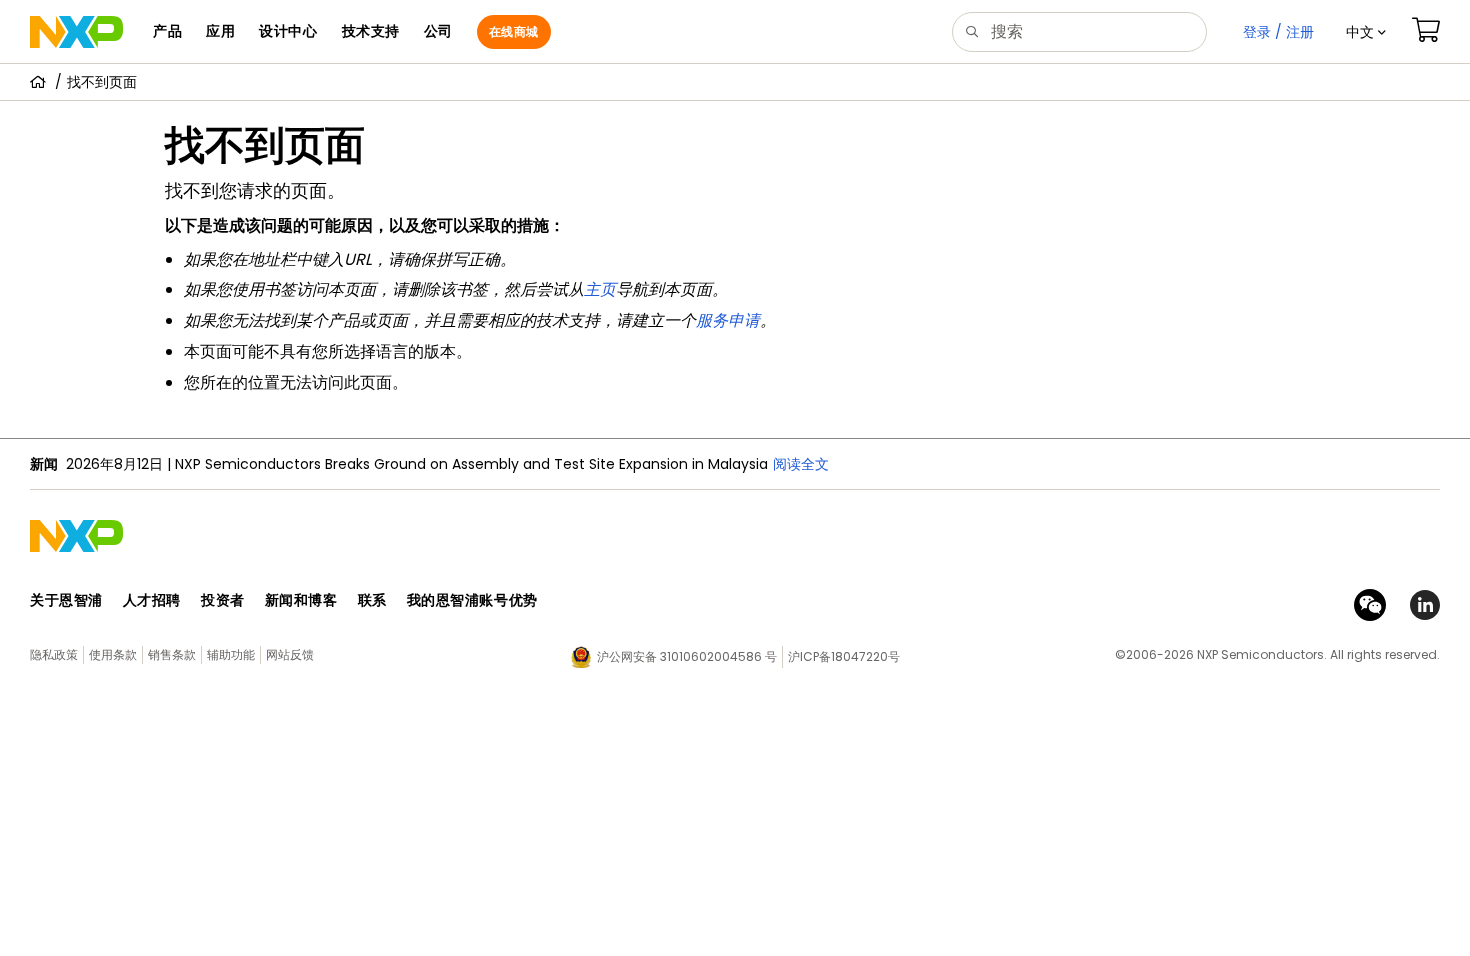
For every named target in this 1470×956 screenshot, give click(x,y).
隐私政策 (54, 654)
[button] (1366, 32)
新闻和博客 (301, 600)
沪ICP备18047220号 (844, 656)
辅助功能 (231, 654)
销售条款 (172, 654)
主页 (600, 289)
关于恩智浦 (66, 600)
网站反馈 (290, 654)
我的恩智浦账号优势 (472, 600)
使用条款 (113, 654)
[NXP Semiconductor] (76, 32)
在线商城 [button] (514, 31)
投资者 (223, 600)
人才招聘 (152, 600)
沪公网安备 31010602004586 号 (687, 656)
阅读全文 (801, 464)
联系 (372, 600)
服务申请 (728, 320)
